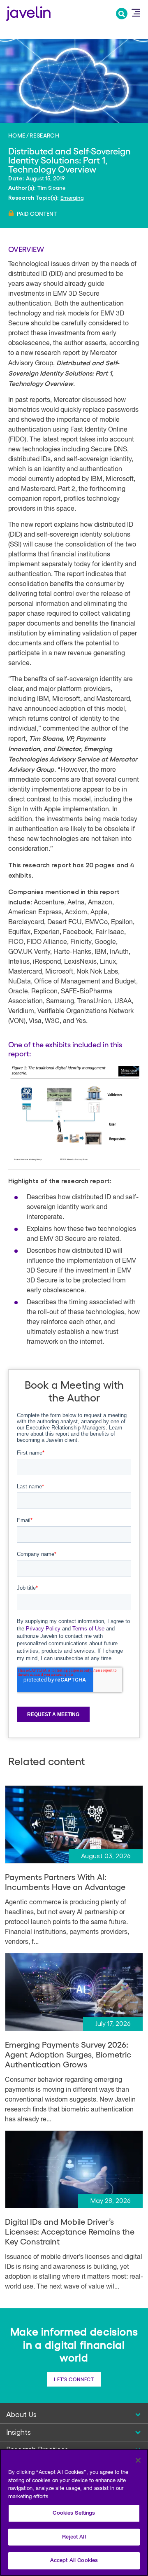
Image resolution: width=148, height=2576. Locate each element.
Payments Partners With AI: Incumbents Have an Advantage (65, 1882)
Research (44, 135)
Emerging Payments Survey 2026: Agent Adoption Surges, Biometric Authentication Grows (68, 2054)
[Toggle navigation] (136, 13)
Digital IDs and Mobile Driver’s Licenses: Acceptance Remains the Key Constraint (70, 2231)
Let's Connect (74, 2379)
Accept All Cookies (74, 2561)
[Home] (28, 13)
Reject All (74, 2537)
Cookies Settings (74, 2513)
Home (17, 135)
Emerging (72, 197)
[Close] (138, 2460)
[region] (74, 2512)
